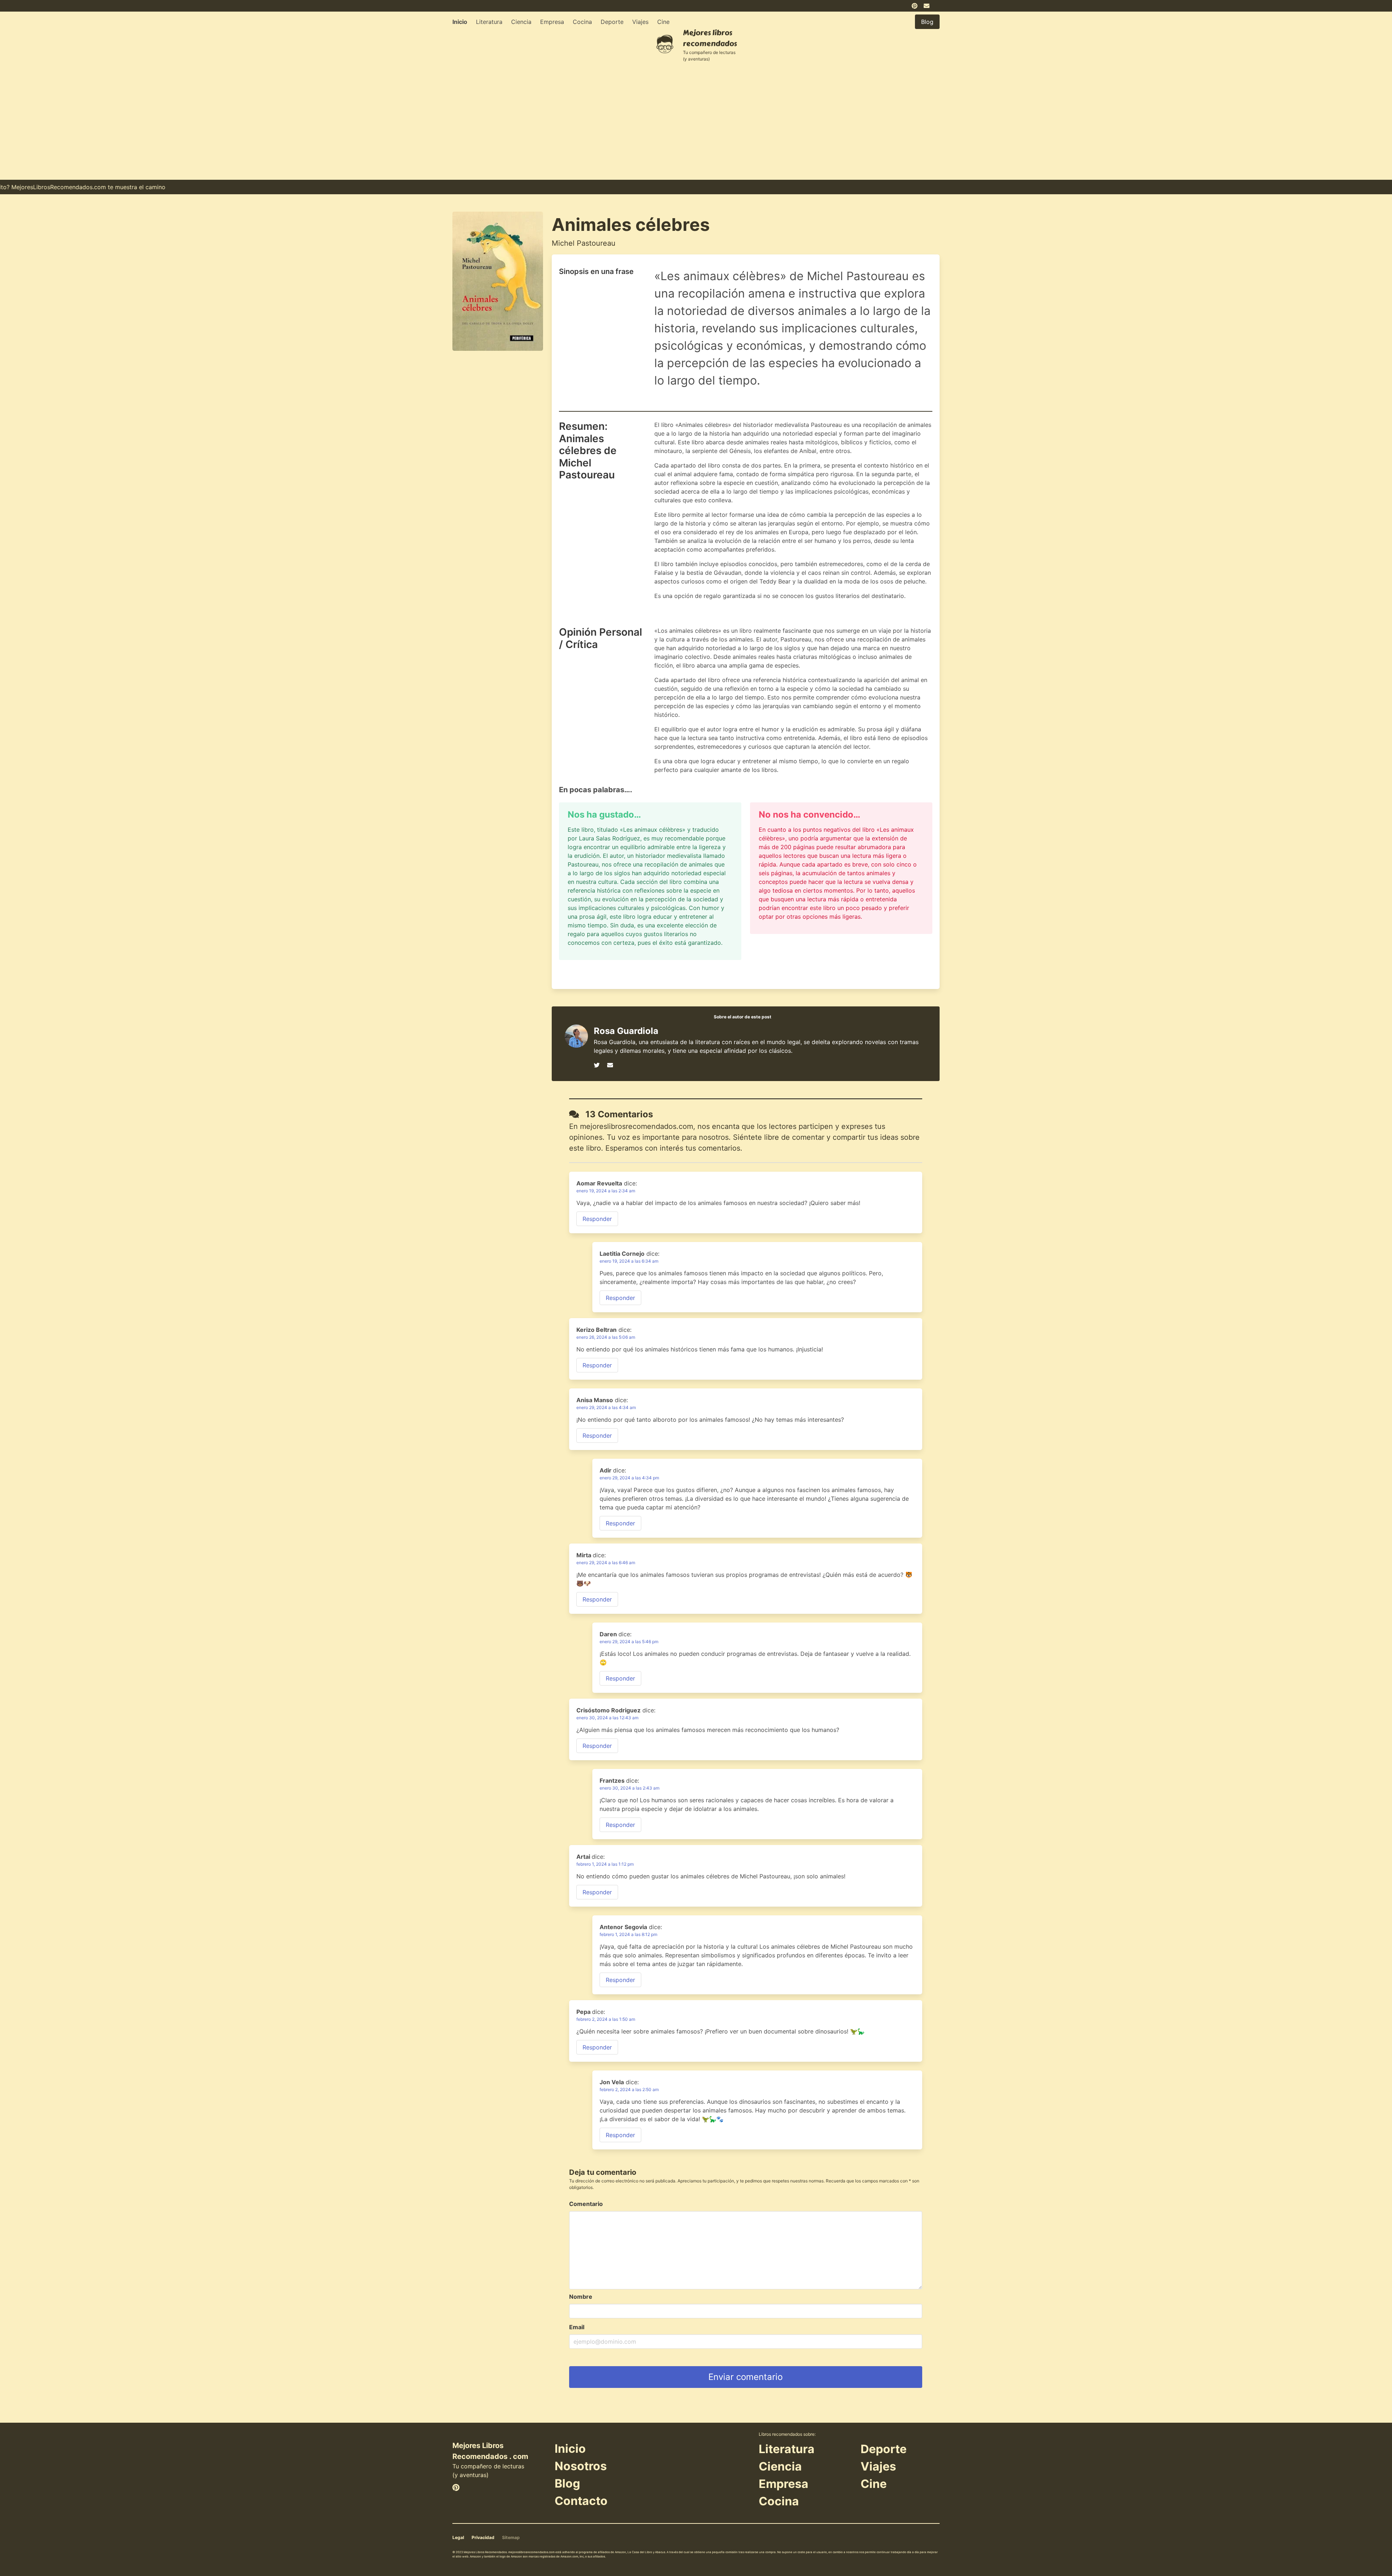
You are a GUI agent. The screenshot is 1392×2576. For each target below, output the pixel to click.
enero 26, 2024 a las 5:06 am (606, 1337)
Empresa (552, 22)
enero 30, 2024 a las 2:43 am (629, 1788)
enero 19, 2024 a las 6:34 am (629, 1261)
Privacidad (483, 2537)
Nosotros (581, 2466)
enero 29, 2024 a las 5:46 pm (629, 1642)
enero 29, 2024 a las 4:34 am (606, 1407)
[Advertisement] (696, 125)
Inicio (460, 22)
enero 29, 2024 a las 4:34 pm (629, 1478)
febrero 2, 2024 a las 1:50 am (606, 2019)
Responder (597, 1219)
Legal (458, 2537)
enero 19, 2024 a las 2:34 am (606, 1191)
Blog (567, 2483)
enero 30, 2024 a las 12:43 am (607, 1718)
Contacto (581, 2501)
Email (577, 2327)
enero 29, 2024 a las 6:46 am (606, 1563)
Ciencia (521, 22)
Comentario (586, 2204)
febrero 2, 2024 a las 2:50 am (629, 2089)
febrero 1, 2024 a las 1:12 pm (605, 1864)
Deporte (612, 22)
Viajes (640, 22)
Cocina (582, 22)
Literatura (489, 22)
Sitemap (511, 2537)
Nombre (581, 2297)
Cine (663, 22)
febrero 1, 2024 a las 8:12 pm (628, 1934)
